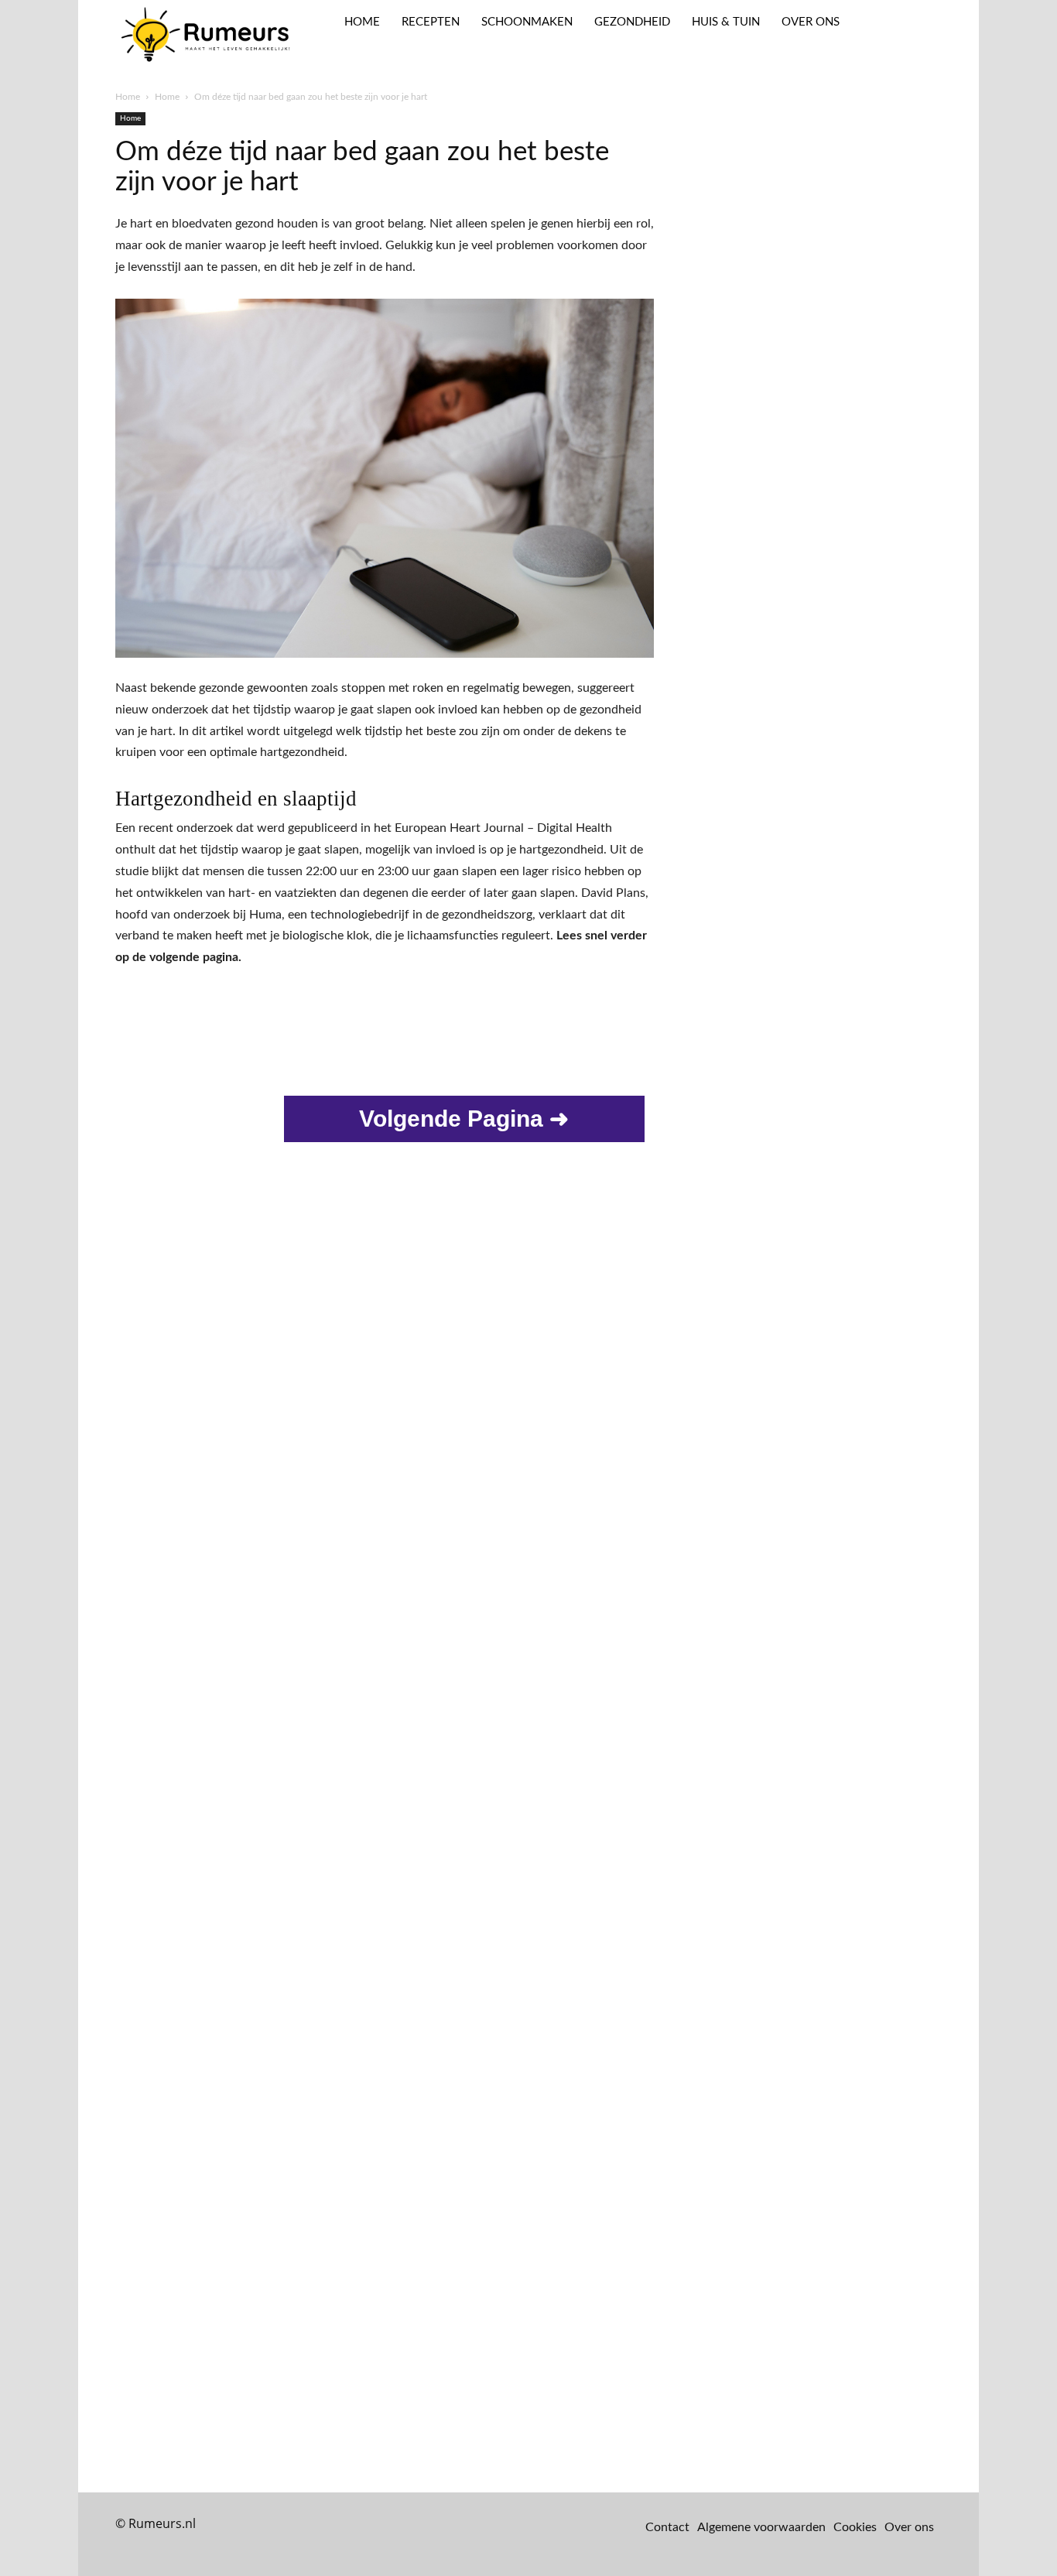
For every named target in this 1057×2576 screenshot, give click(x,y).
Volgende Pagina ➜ (464, 1119)
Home (128, 97)
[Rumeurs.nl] (208, 36)
